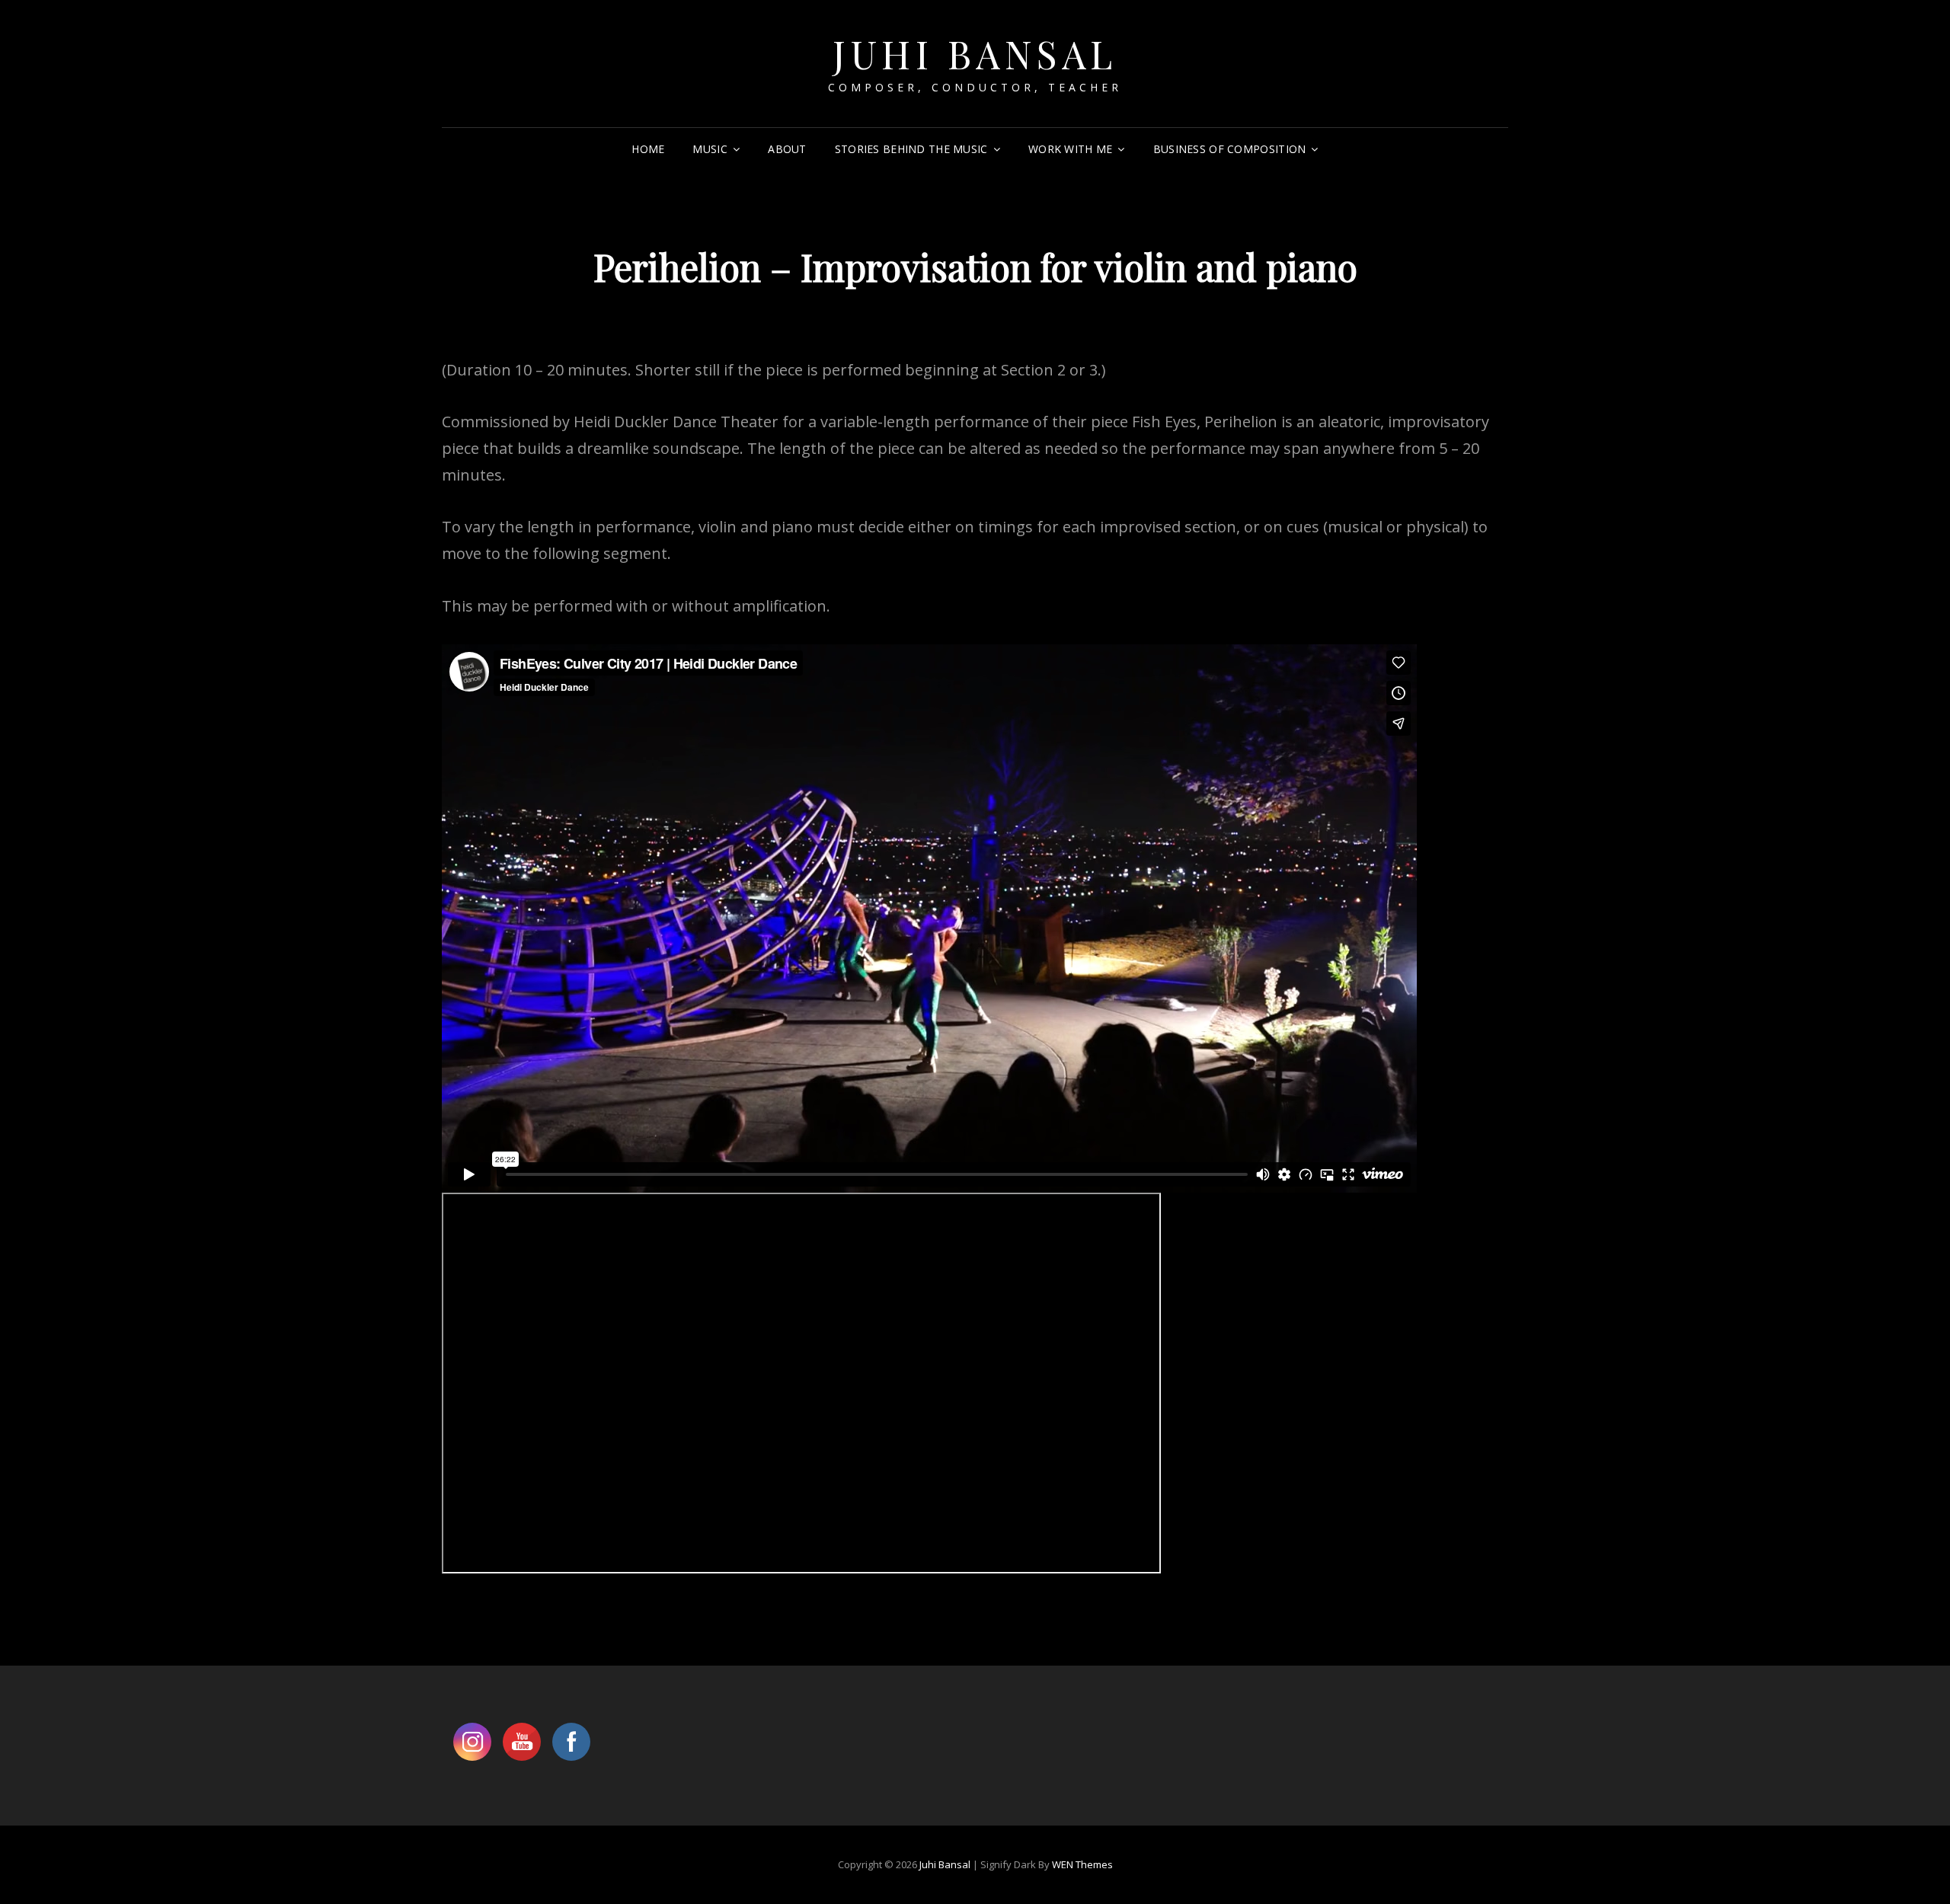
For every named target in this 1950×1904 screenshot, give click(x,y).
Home (648, 149)
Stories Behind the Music (911, 149)
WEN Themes (1082, 1864)
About (787, 149)
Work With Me (1070, 149)
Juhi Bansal (975, 54)
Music (710, 149)
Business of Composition (1230, 149)
